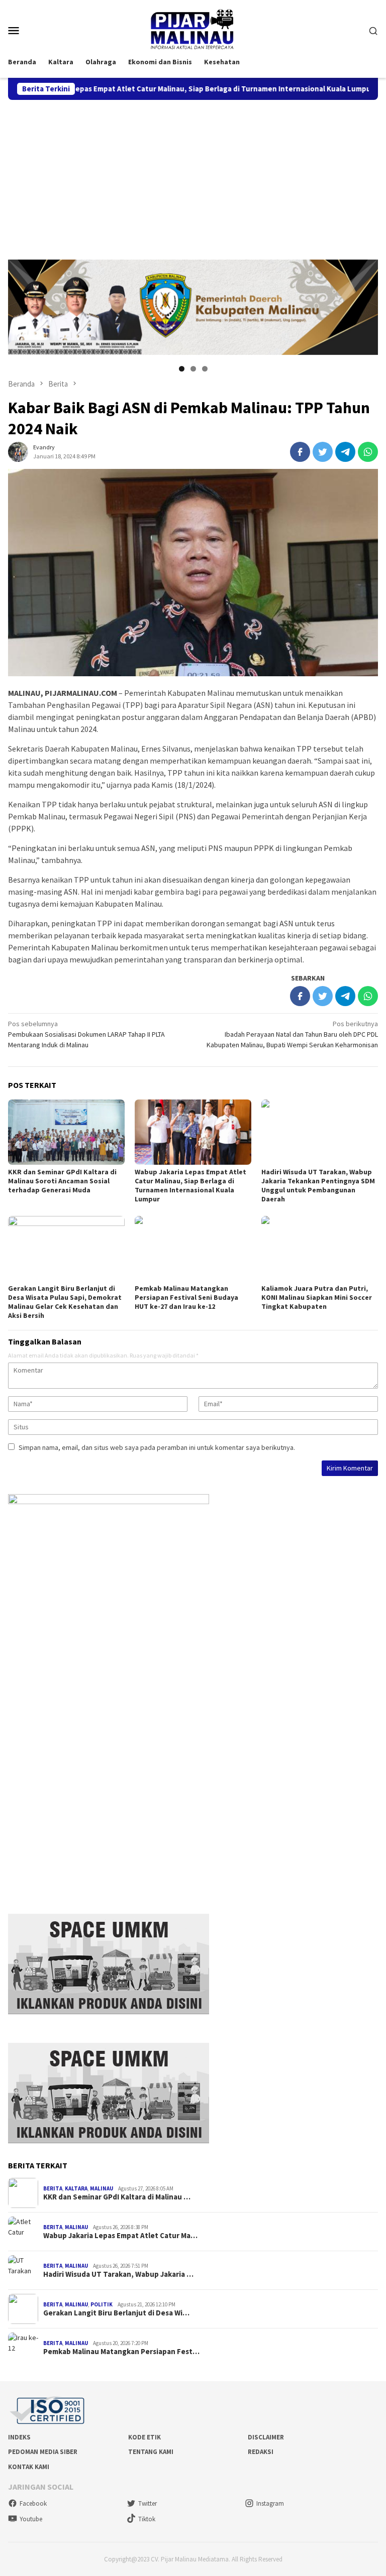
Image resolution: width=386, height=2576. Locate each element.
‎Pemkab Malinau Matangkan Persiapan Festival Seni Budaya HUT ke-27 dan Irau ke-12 (186, 1297)
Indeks (19, 2437)
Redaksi (261, 2452)
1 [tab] (182, 369)
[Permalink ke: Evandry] (18, 451)
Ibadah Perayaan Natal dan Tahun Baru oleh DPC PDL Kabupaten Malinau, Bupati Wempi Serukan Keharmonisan (292, 1034)
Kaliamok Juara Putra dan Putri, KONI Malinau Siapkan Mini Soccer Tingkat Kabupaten (317, 1297)
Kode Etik (144, 2437)
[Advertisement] (193, 175)
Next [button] (365, 307)
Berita (53, 2188)
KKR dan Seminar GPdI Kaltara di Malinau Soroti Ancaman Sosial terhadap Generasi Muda (62, 1181)
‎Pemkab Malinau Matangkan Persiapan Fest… (121, 2352)
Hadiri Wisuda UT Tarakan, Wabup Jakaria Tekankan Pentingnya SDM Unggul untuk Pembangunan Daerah (318, 1185)
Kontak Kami (29, 2467)
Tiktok (147, 2519)
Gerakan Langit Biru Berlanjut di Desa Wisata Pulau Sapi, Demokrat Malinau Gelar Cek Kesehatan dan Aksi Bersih (65, 1302)
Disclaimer (266, 2437)
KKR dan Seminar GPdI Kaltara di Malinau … (117, 2197)
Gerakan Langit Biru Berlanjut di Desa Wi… (116, 2313)
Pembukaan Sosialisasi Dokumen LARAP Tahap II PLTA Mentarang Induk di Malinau (86, 1034)
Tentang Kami (151, 2452)
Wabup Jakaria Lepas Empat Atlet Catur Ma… (120, 2236)
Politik (102, 2304)
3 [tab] (205, 369)
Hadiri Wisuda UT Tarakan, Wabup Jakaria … (118, 2274)
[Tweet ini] (323, 452)
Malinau (102, 2188)
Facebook (33, 2503)
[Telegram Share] (345, 452)
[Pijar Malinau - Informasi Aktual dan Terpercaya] (193, 29)
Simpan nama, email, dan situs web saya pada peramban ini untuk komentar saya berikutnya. (157, 1447)
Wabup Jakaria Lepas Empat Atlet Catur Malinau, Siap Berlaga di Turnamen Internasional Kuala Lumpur (190, 1185)
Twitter (148, 2503)
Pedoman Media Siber (43, 2452)
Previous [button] (21, 307)
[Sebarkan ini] (300, 452)
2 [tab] (193, 369)
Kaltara (76, 2188)
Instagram (270, 2503)
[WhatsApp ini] (368, 452)
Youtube (31, 2519)
